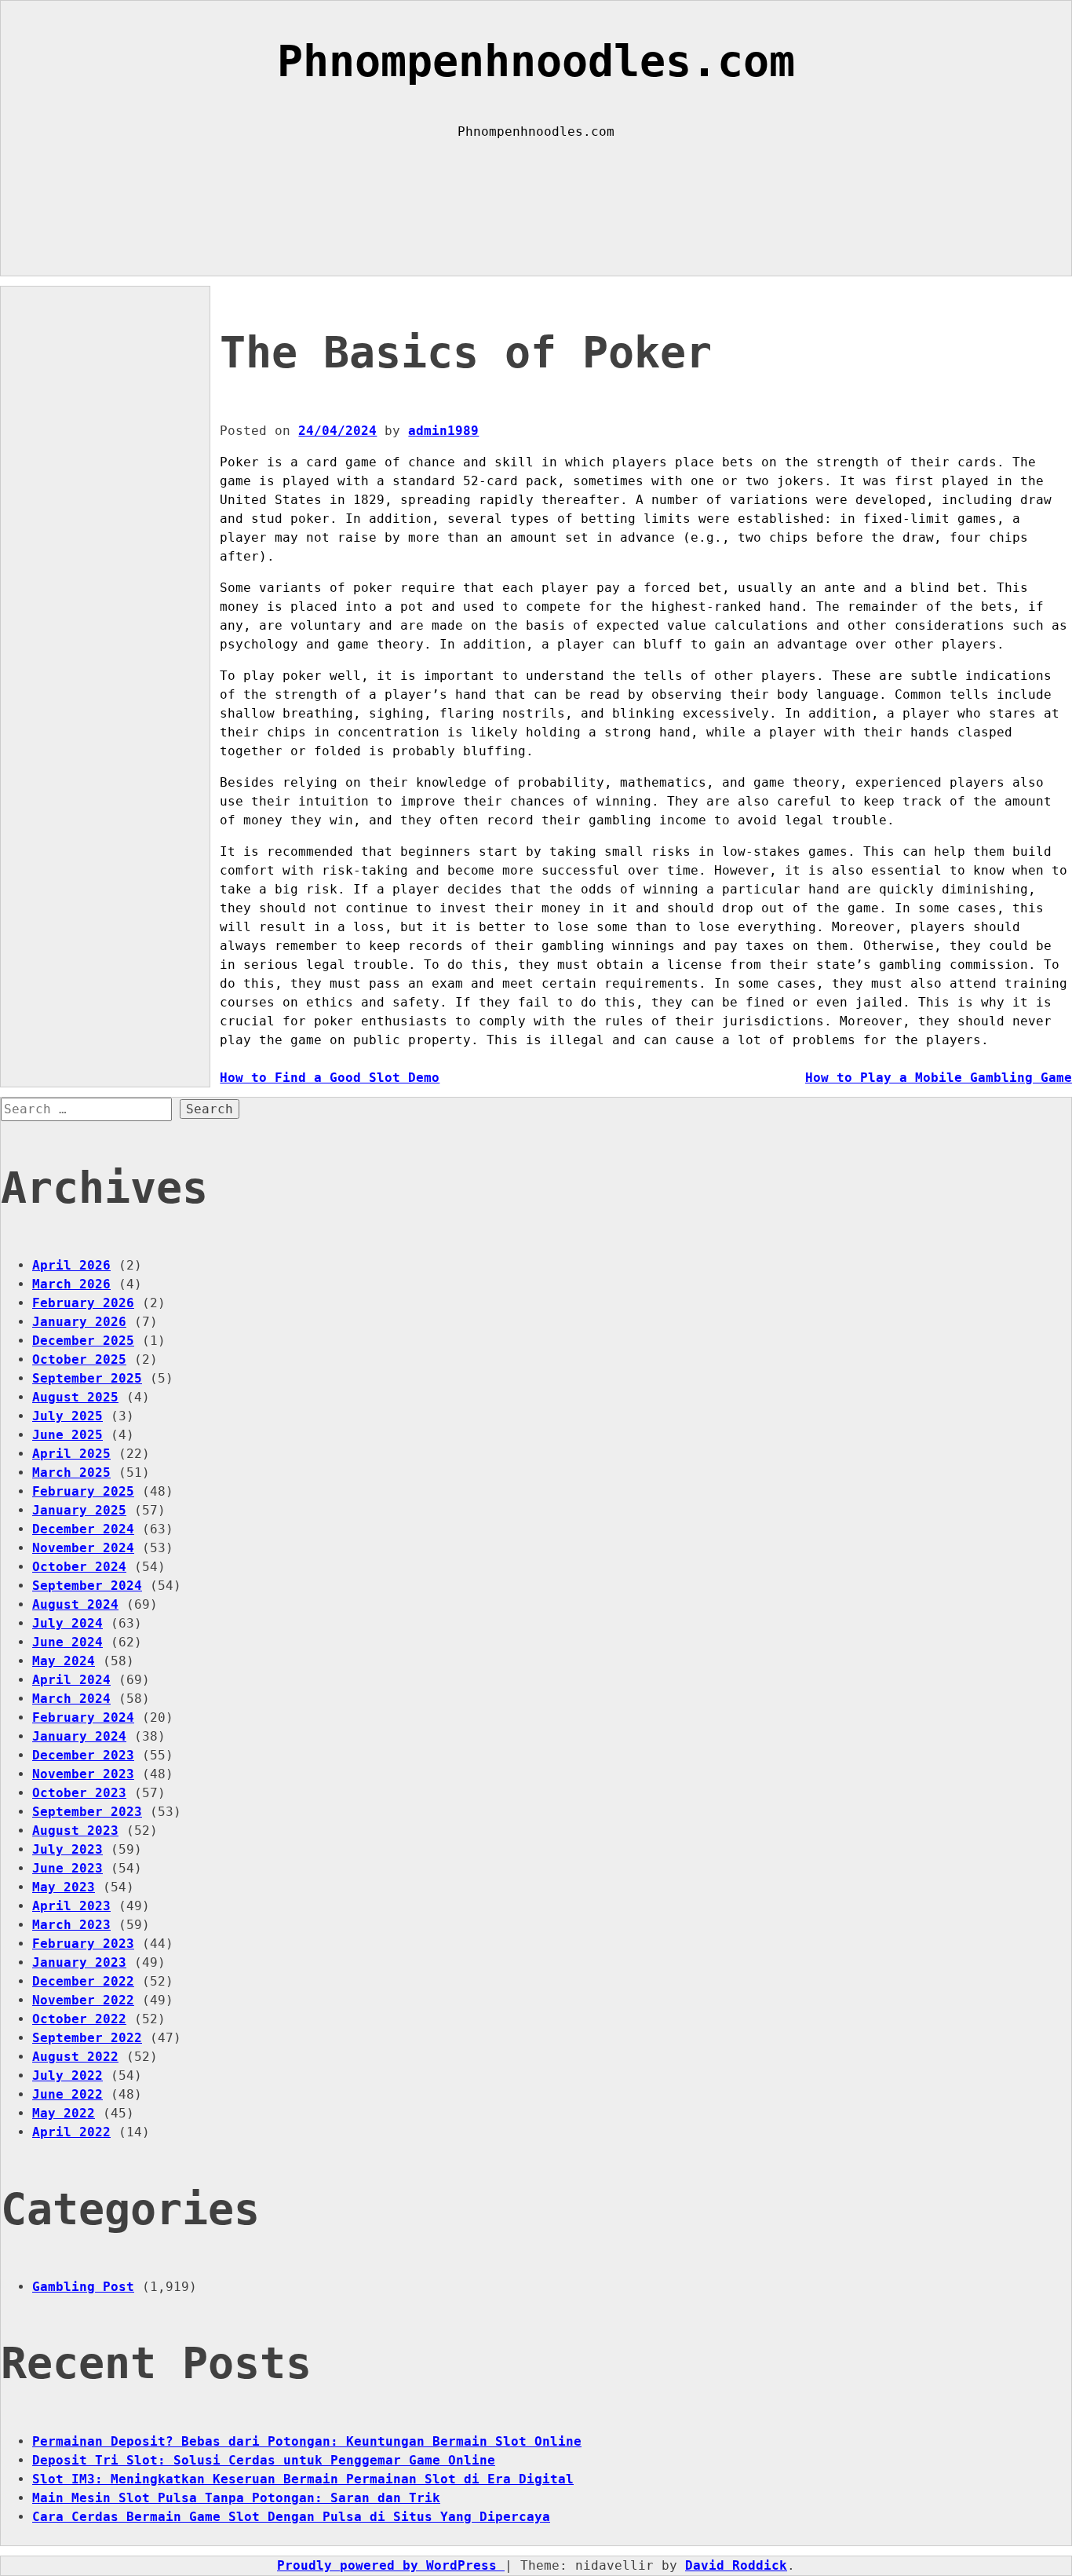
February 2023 (83, 1944)
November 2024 (83, 1548)
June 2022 (67, 2094)
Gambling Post (83, 2287)
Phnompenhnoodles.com (536, 61)
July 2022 (67, 2075)
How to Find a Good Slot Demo (330, 1078)
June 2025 (67, 1435)
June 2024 (67, 1642)
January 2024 (79, 1736)
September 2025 (87, 1378)
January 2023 (79, 1962)
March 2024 (71, 1699)
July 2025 (67, 1416)
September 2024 (87, 1586)
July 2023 (67, 1849)
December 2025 (83, 1341)
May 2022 (64, 2113)
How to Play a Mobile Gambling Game (939, 1078)
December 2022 (83, 1981)
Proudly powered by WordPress (391, 2565)
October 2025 (79, 1359)
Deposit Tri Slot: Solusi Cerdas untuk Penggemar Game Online (264, 2460)
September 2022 (87, 2038)
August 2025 (75, 1397)
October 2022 (79, 2019)
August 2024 (75, 1604)
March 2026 (71, 1284)
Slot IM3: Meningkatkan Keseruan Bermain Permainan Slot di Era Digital (303, 2479)
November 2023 (83, 1774)
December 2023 (83, 1755)
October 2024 (79, 1567)
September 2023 (87, 1812)
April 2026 (71, 1265)
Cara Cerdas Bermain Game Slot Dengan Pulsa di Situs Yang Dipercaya (291, 2517)
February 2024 (83, 1717)
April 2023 (71, 1906)
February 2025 (83, 1491)
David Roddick (736, 2565)
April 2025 (71, 1454)
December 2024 (83, 1529)
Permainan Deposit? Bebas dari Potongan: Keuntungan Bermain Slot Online (307, 2441)
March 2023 (71, 1925)
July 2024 (67, 1623)
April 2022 (71, 2132)
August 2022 (75, 2057)
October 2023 (79, 1793)
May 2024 (64, 1661)
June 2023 (67, 1868)
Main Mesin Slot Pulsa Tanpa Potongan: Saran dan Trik (236, 2498)
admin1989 (443, 431)
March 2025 (71, 1473)
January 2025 (79, 1510)
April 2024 (71, 1680)
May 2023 (64, 1887)
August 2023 (75, 1831)
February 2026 (83, 1303)
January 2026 (79, 1322)
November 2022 (83, 2000)
